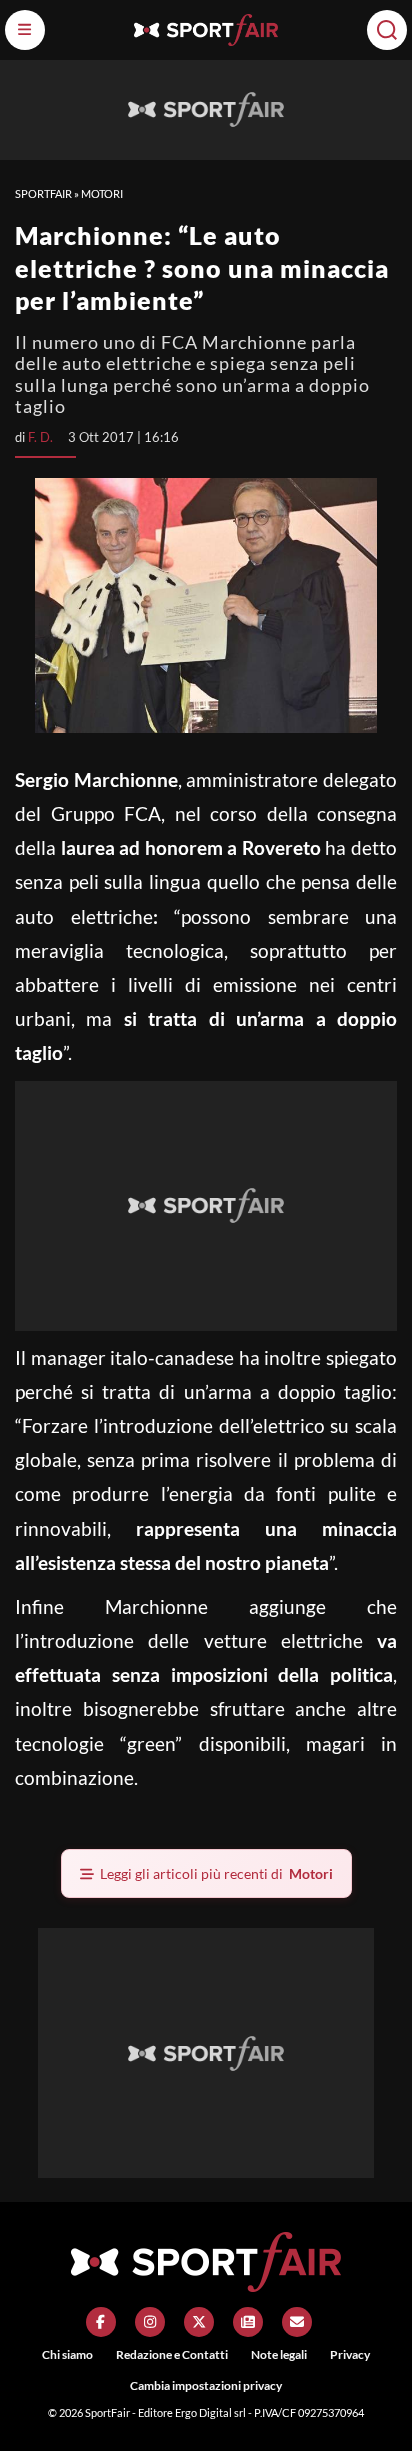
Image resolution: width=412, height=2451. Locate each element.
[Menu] (25, 30)
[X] (199, 2322)
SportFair (43, 193)
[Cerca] (387, 30)
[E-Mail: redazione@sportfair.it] (297, 2322)
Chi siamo (67, 2354)
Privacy (350, 2354)
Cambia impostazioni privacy (206, 2385)
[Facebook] (101, 2322)
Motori (102, 193)
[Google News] (248, 2322)
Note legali (279, 2354)
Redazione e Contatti (172, 2354)
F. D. (40, 437)
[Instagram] (150, 2322)
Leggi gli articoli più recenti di (216, 1873)
